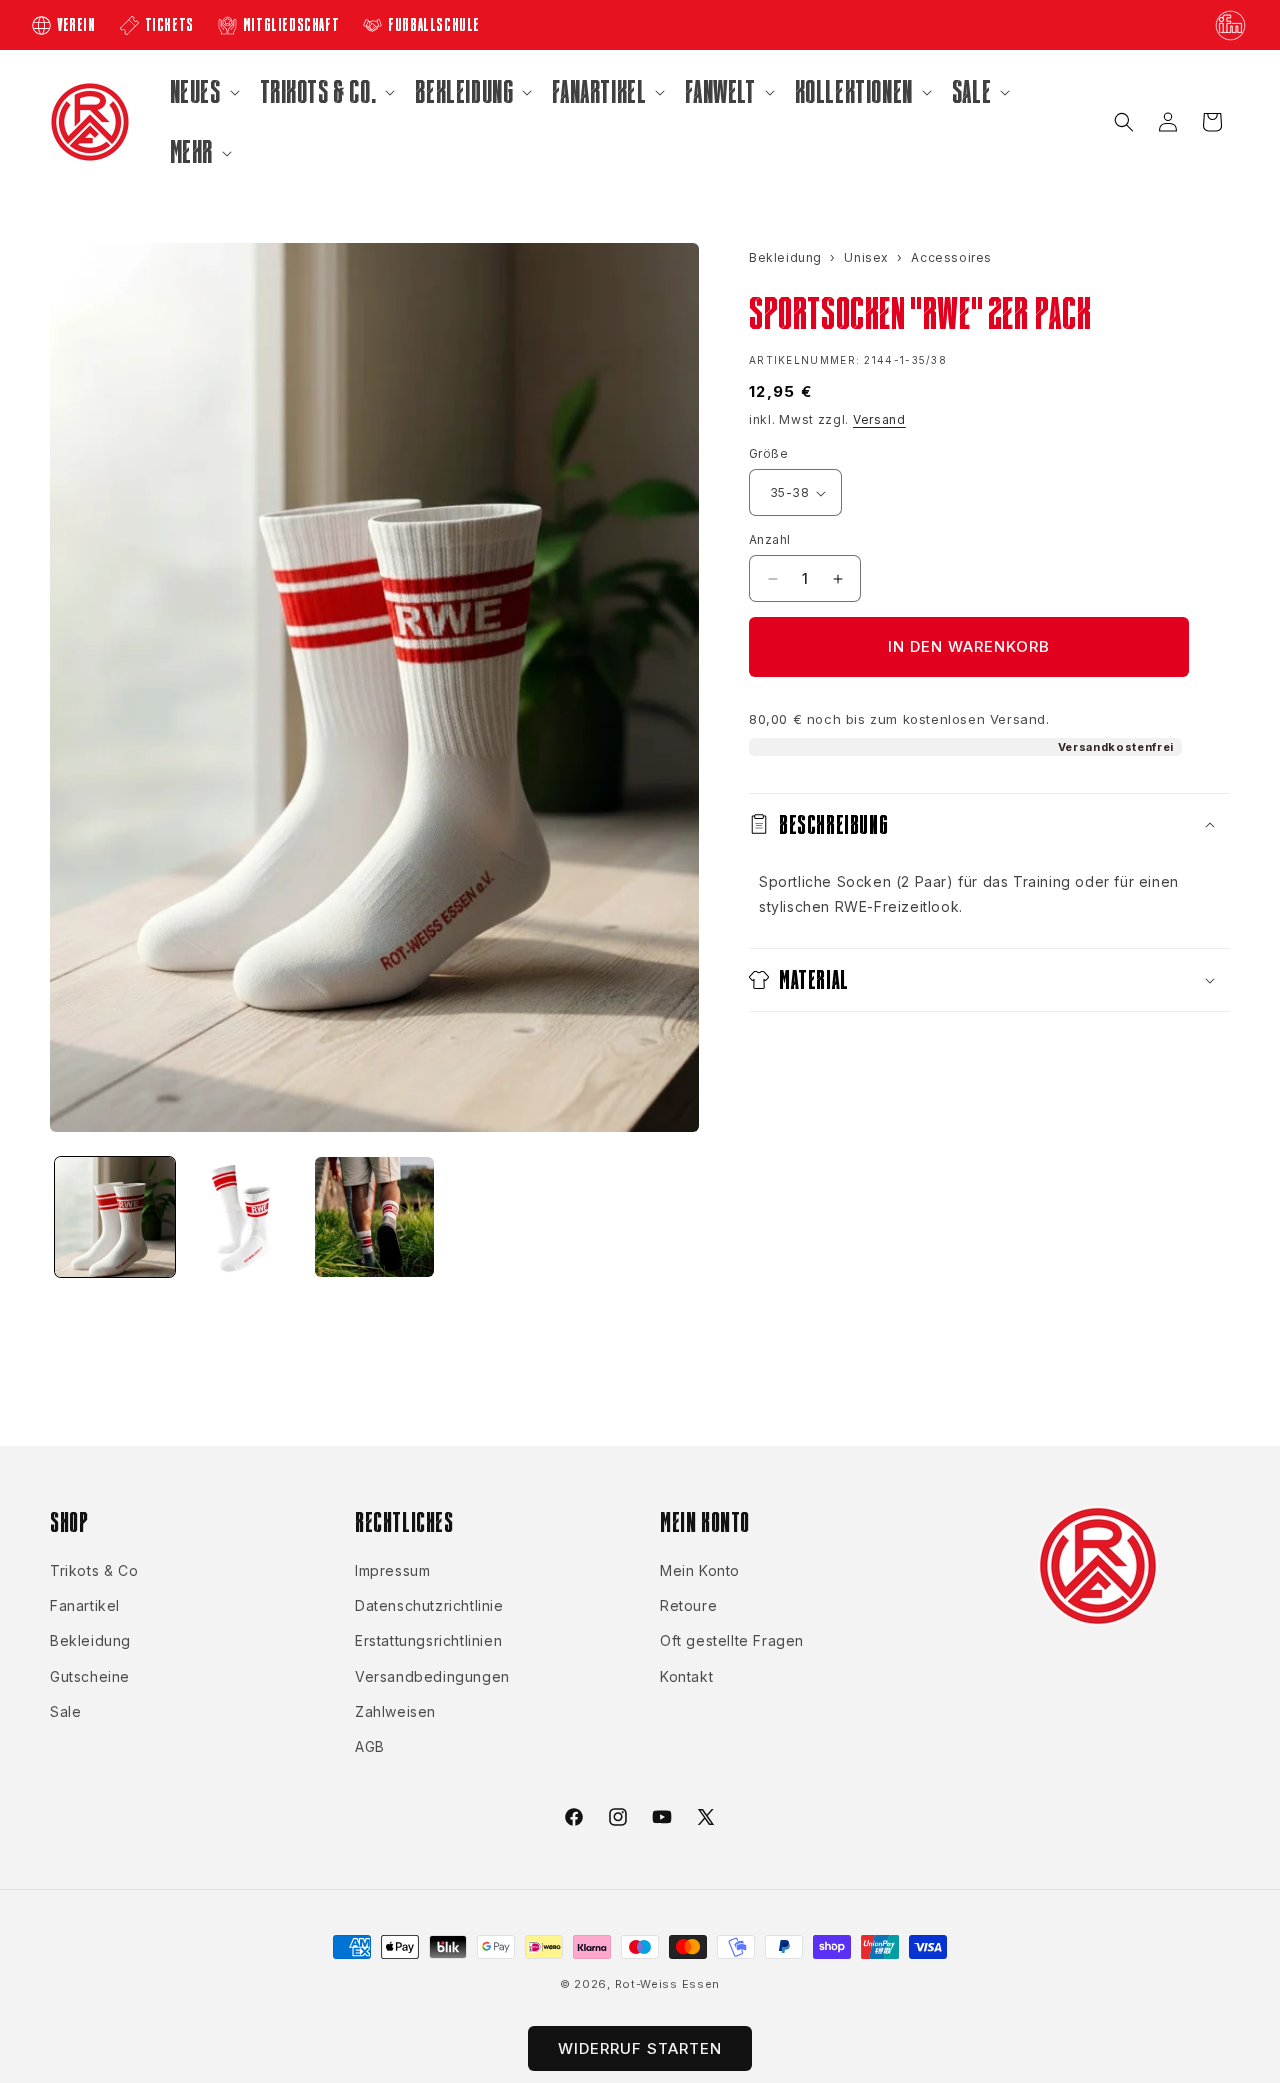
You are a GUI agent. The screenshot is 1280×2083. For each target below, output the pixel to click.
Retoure (688, 1606)
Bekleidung (90, 1641)
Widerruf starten (640, 2048)
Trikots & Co (94, 1570)
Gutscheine (90, 1676)
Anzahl (769, 539)
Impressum (392, 1570)
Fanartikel (85, 1606)
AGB (370, 1746)
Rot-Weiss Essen (668, 1984)
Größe (768, 453)
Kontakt (686, 1676)
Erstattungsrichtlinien (428, 1641)
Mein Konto (700, 1570)
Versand (879, 419)
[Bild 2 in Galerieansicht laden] (245, 1217)
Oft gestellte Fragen (732, 1641)
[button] (203, 92)
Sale (65, 1711)
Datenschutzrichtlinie (429, 1606)
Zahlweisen (395, 1711)
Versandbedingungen (432, 1676)
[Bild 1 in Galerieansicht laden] (115, 1217)
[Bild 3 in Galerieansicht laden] (375, 1217)
